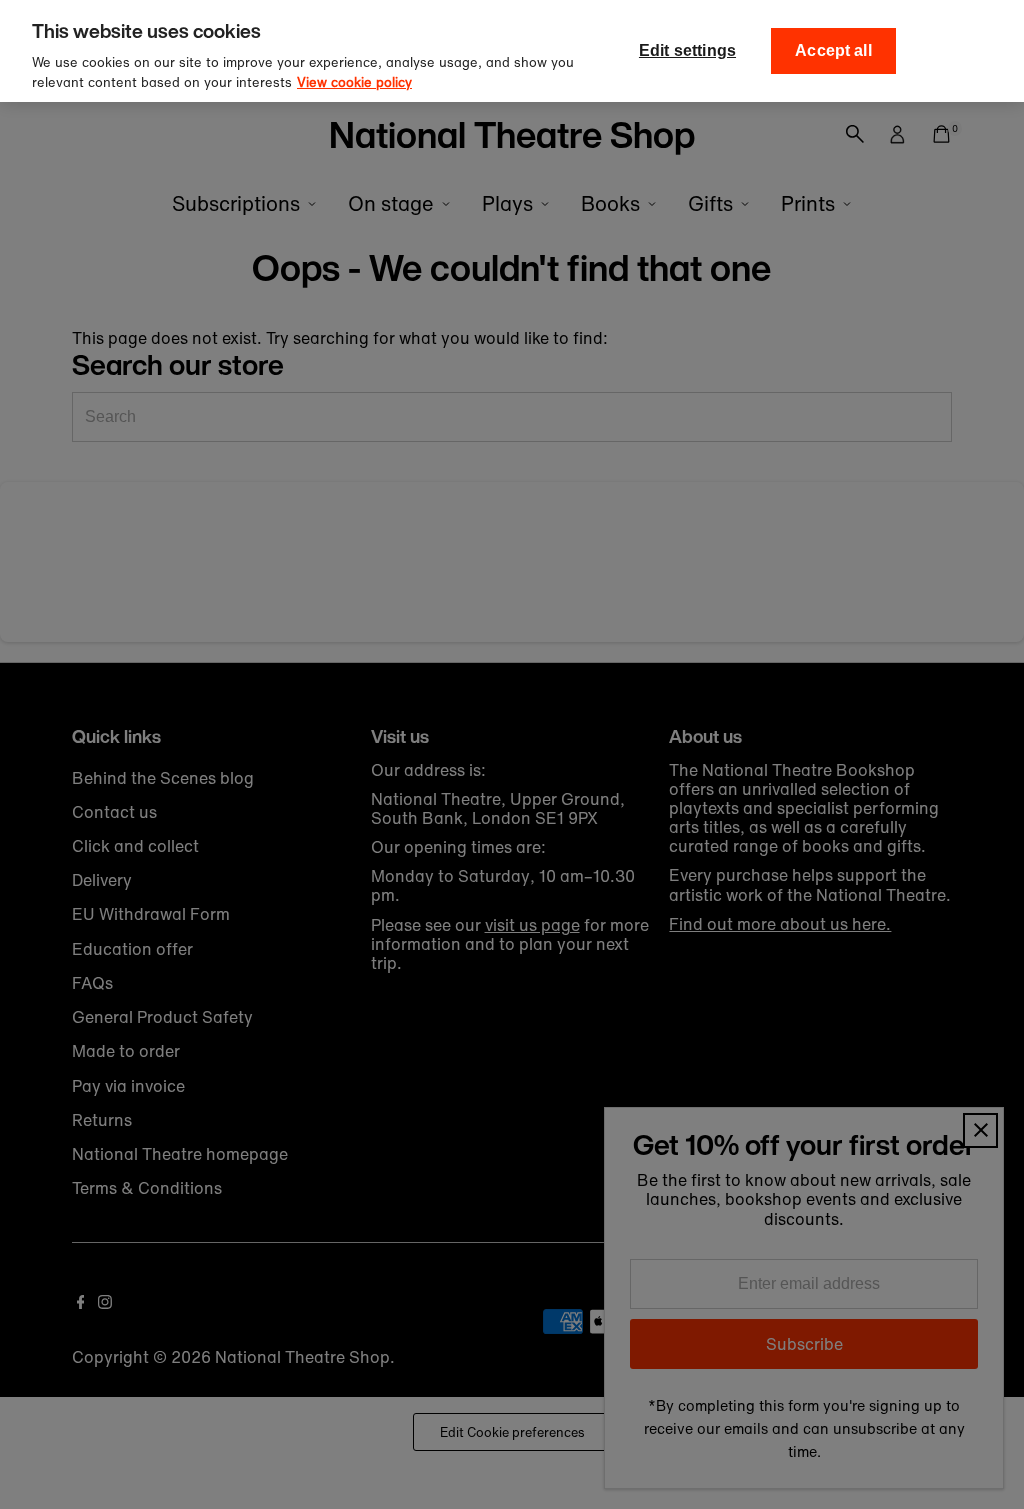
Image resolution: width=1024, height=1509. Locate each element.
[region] (512, 51)
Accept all (833, 50)
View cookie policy (354, 82)
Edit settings (687, 50)
